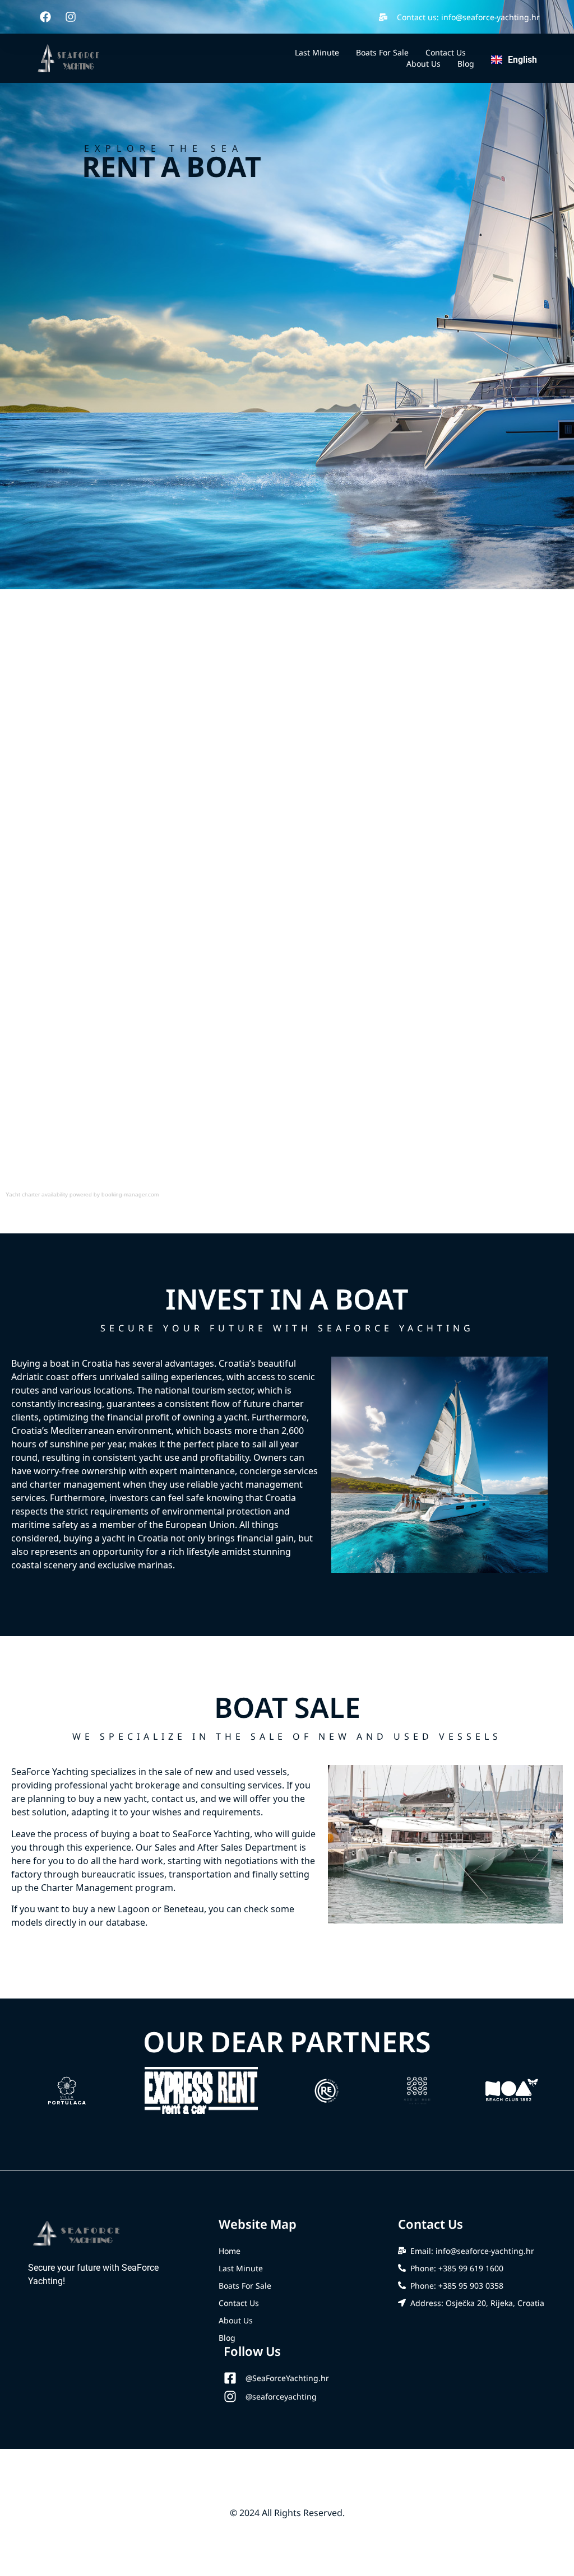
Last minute (317, 52)
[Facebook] (45, 17)
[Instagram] (71, 17)
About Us (423, 64)
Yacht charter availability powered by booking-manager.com (82, 1194)
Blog (466, 64)
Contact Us (446, 52)
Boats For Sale (382, 52)
